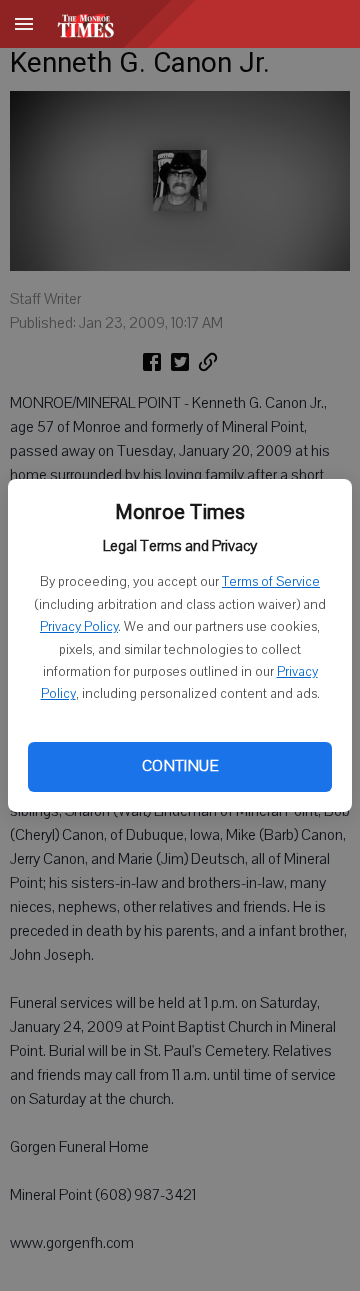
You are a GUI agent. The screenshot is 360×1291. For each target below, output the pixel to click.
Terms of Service (271, 582)
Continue (180, 766)
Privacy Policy (79, 627)
